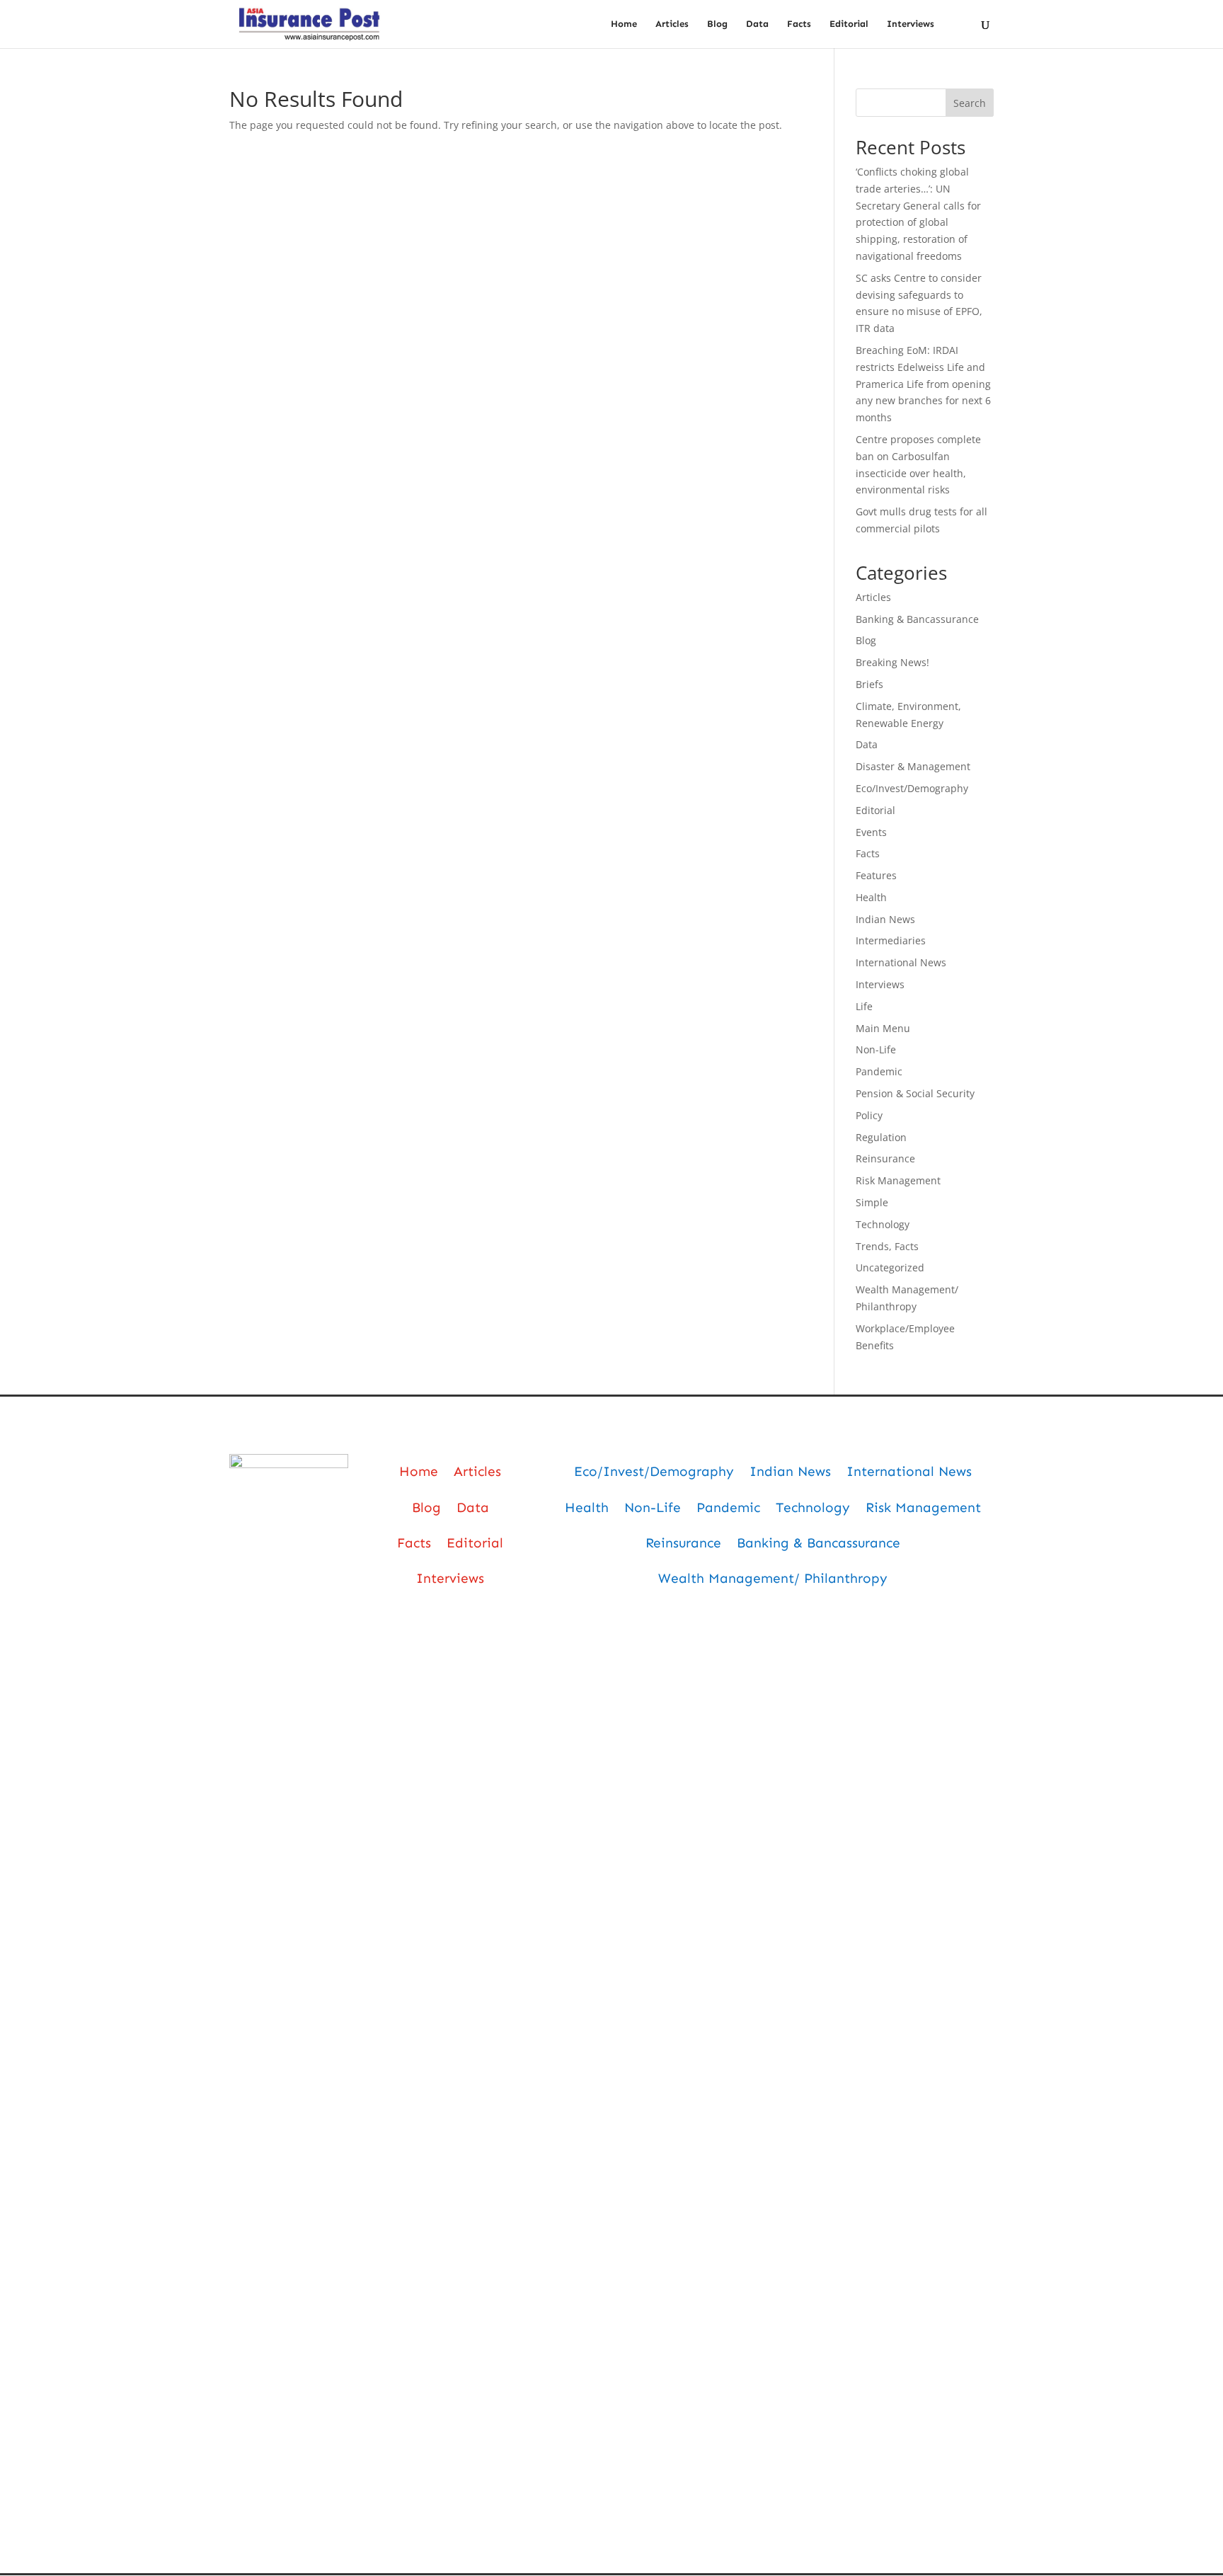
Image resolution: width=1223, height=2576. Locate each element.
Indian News (885, 919)
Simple (872, 1202)
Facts (799, 24)
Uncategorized (890, 1267)
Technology (883, 1224)
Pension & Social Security (915, 1093)
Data (757, 24)
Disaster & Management (913, 766)
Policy (869, 1115)
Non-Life (876, 1049)
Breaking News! (892, 662)
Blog (717, 24)
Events (871, 832)
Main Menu (883, 1028)
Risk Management (898, 1180)
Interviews (911, 24)
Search (970, 103)
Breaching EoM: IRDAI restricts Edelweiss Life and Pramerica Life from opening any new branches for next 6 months (923, 384)
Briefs (869, 684)
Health (871, 897)
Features (876, 875)
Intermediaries (891, 940)
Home (624, 24)
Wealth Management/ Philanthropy (773, 1578)
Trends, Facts (887, 1246)
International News (901, 962)
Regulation (881, 1137)
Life (864, 1006)
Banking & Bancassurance (917, 619)
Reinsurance (885, 1158)
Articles (672, 24)
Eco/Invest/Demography (912, 788)
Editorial (849, 24)
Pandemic (879, 1071)
